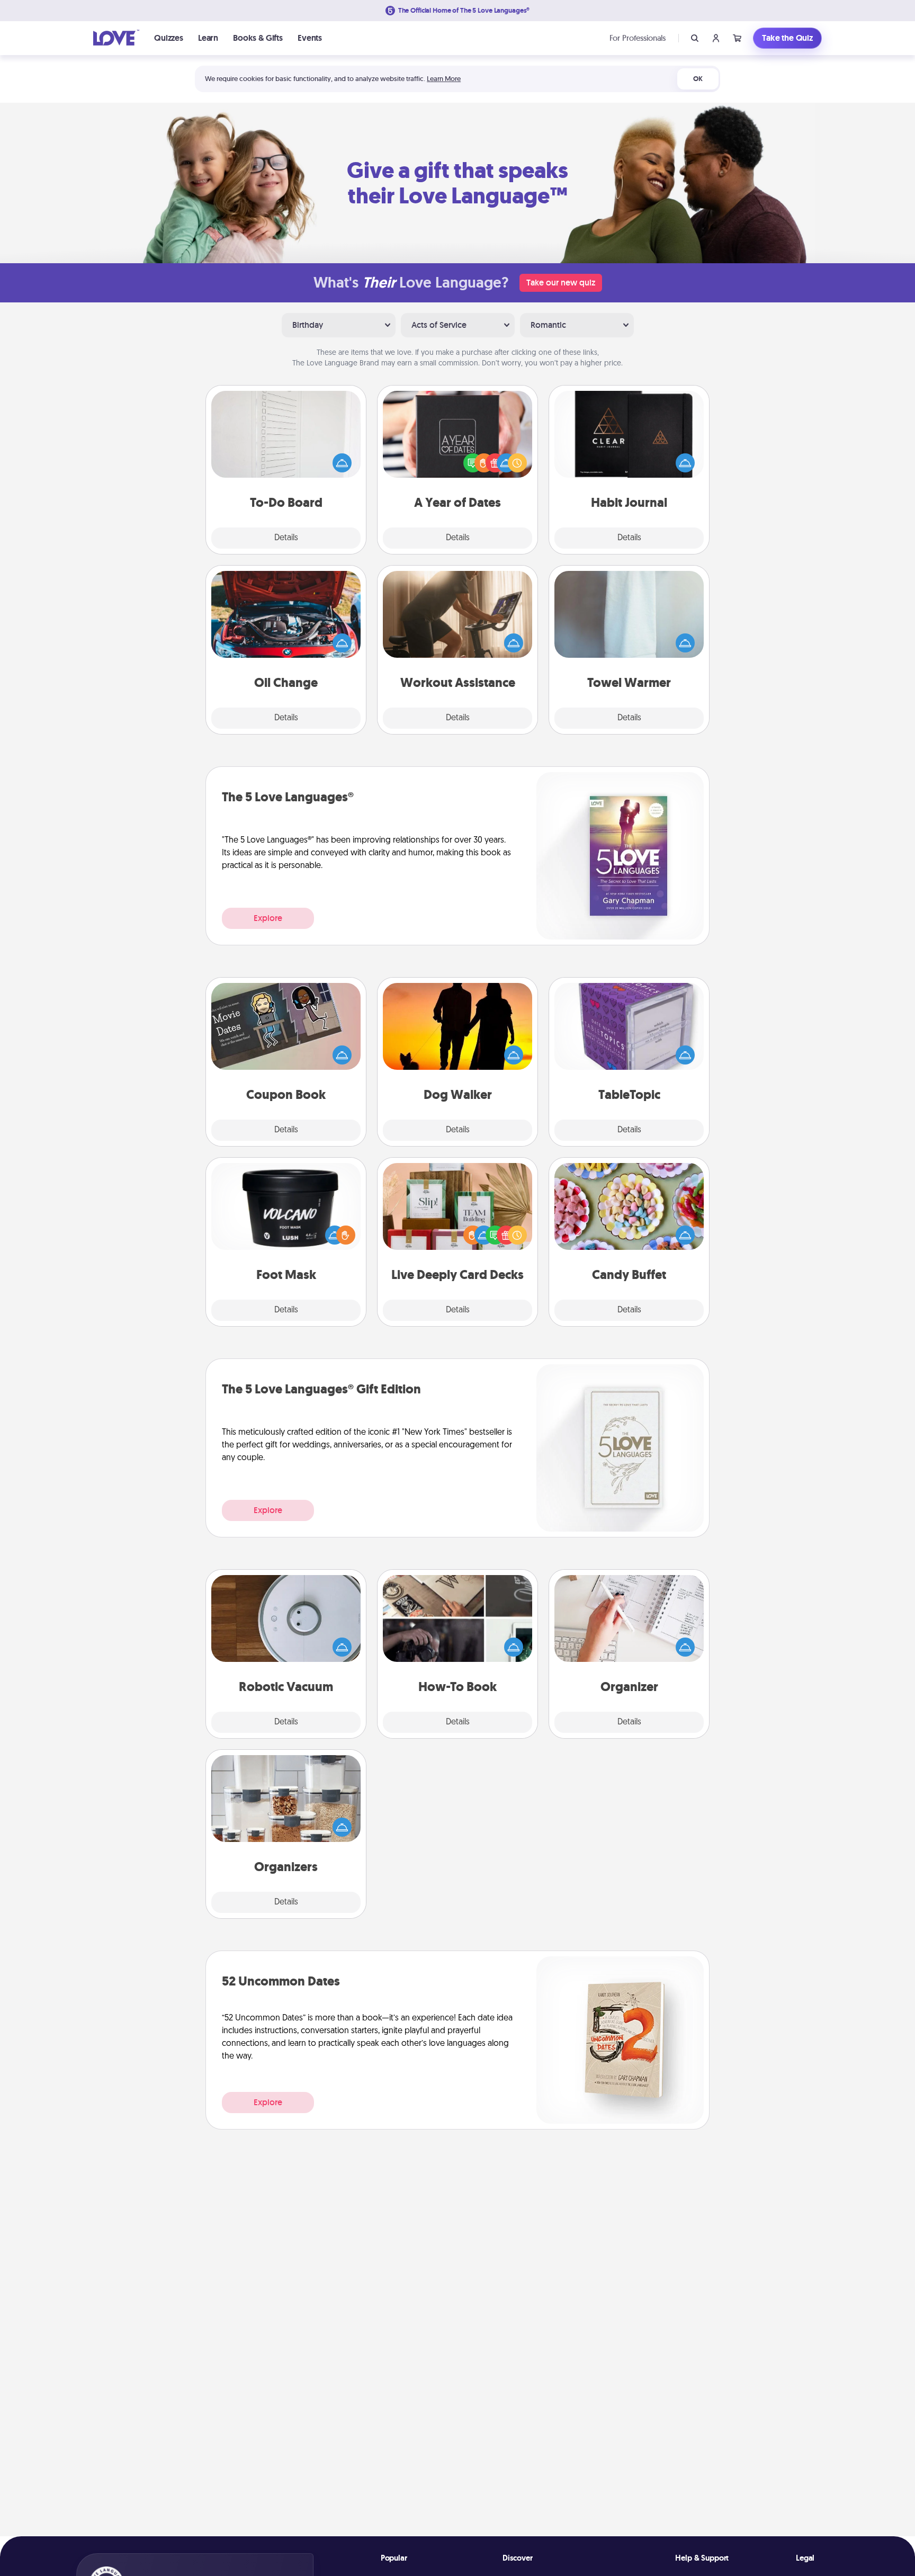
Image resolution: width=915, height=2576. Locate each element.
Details (286, 538)
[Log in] (716, 38)
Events (310, 38)
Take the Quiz (787, 38)
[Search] (695, 38)
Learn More (444, 79)
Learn (208, 38)
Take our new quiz (561, 283)
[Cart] (737, 38)
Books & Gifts (258, 38)
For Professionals (638, 38)
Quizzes (169, 38)
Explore (268, 918)
